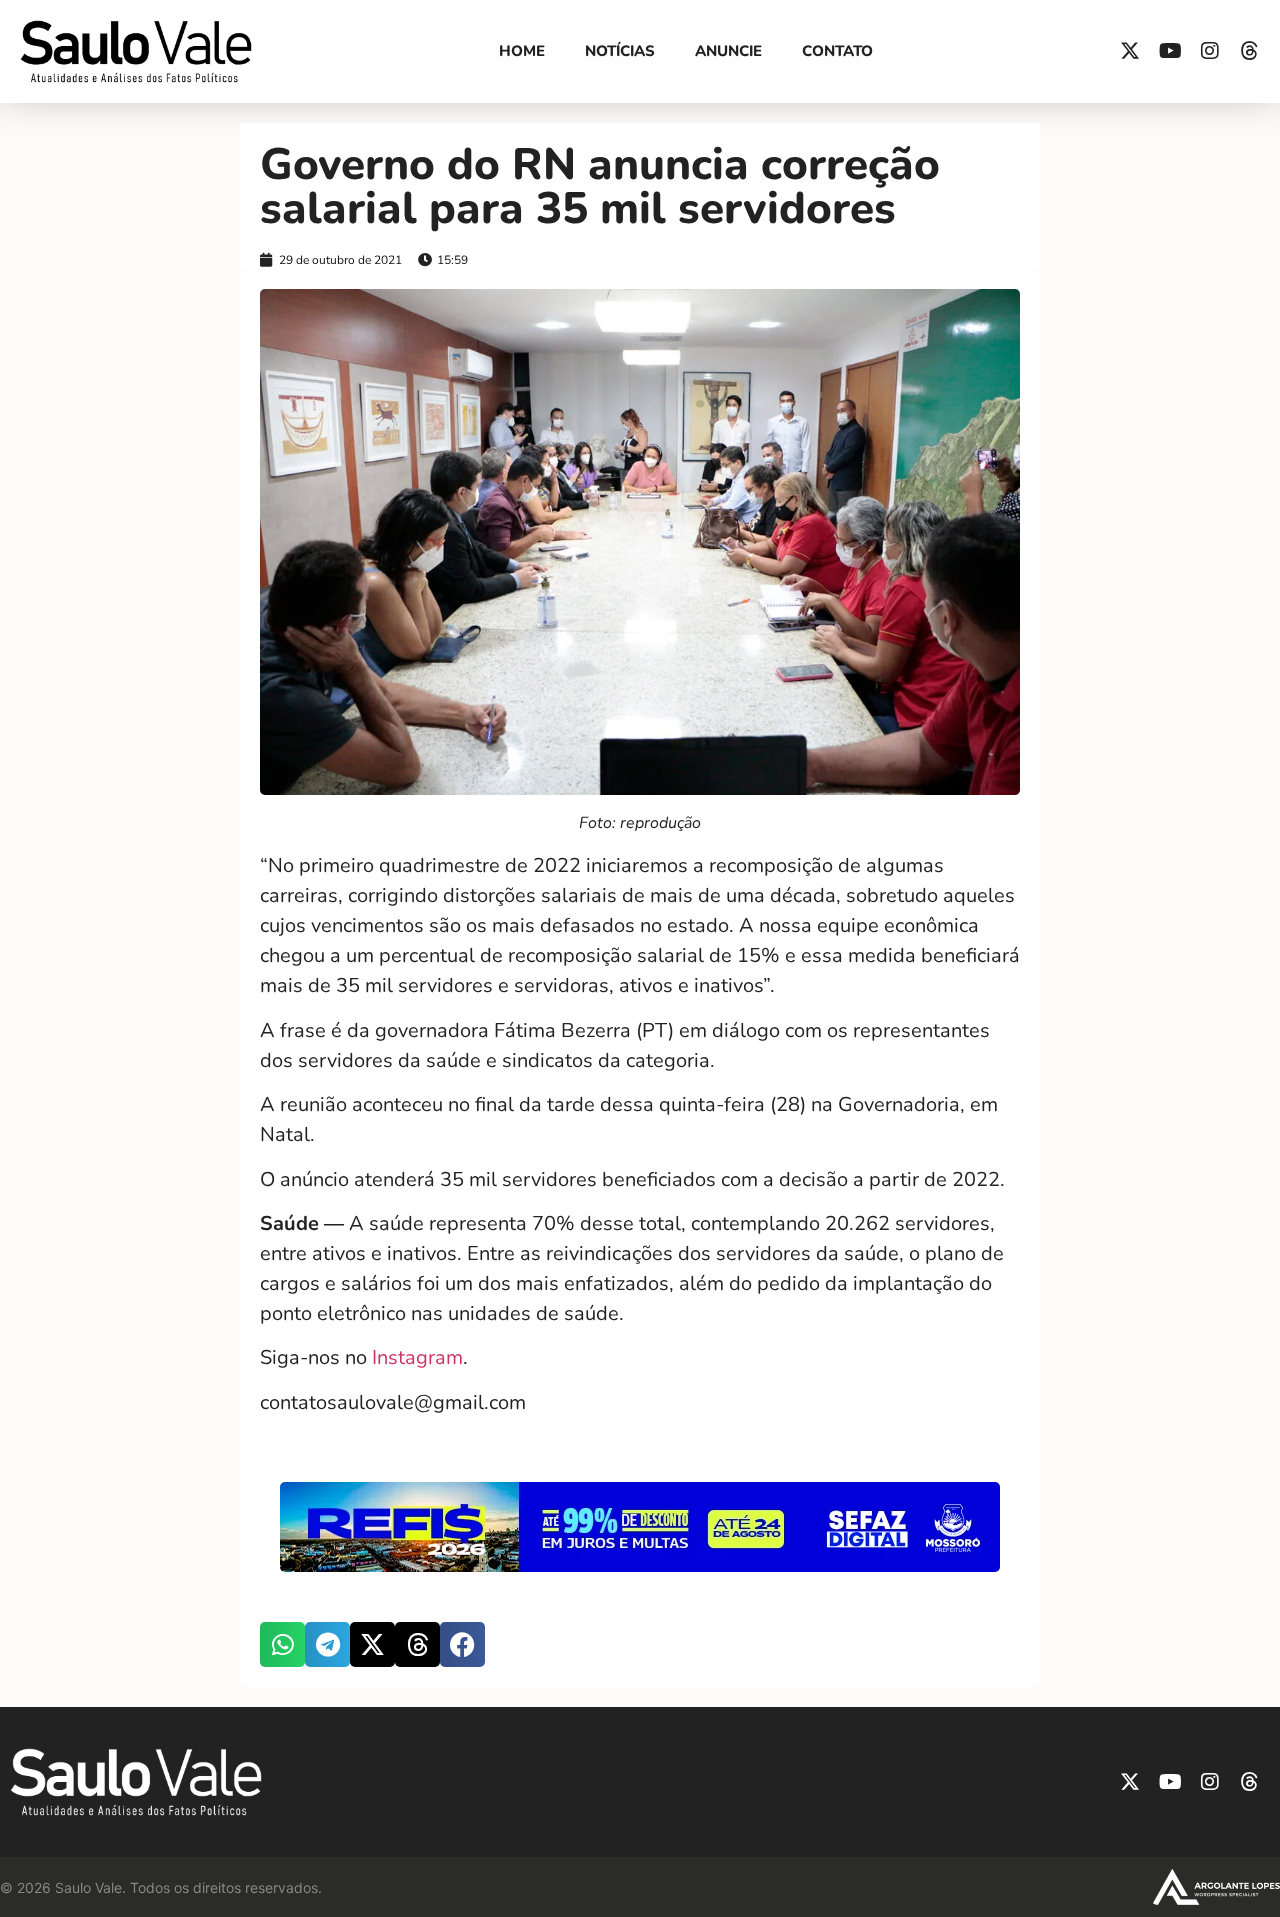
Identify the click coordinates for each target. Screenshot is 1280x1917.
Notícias (620, 51)
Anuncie (728, 51)
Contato (837, 51)
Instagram (417, 1357)
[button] (282, 1644)
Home (522, 51)
